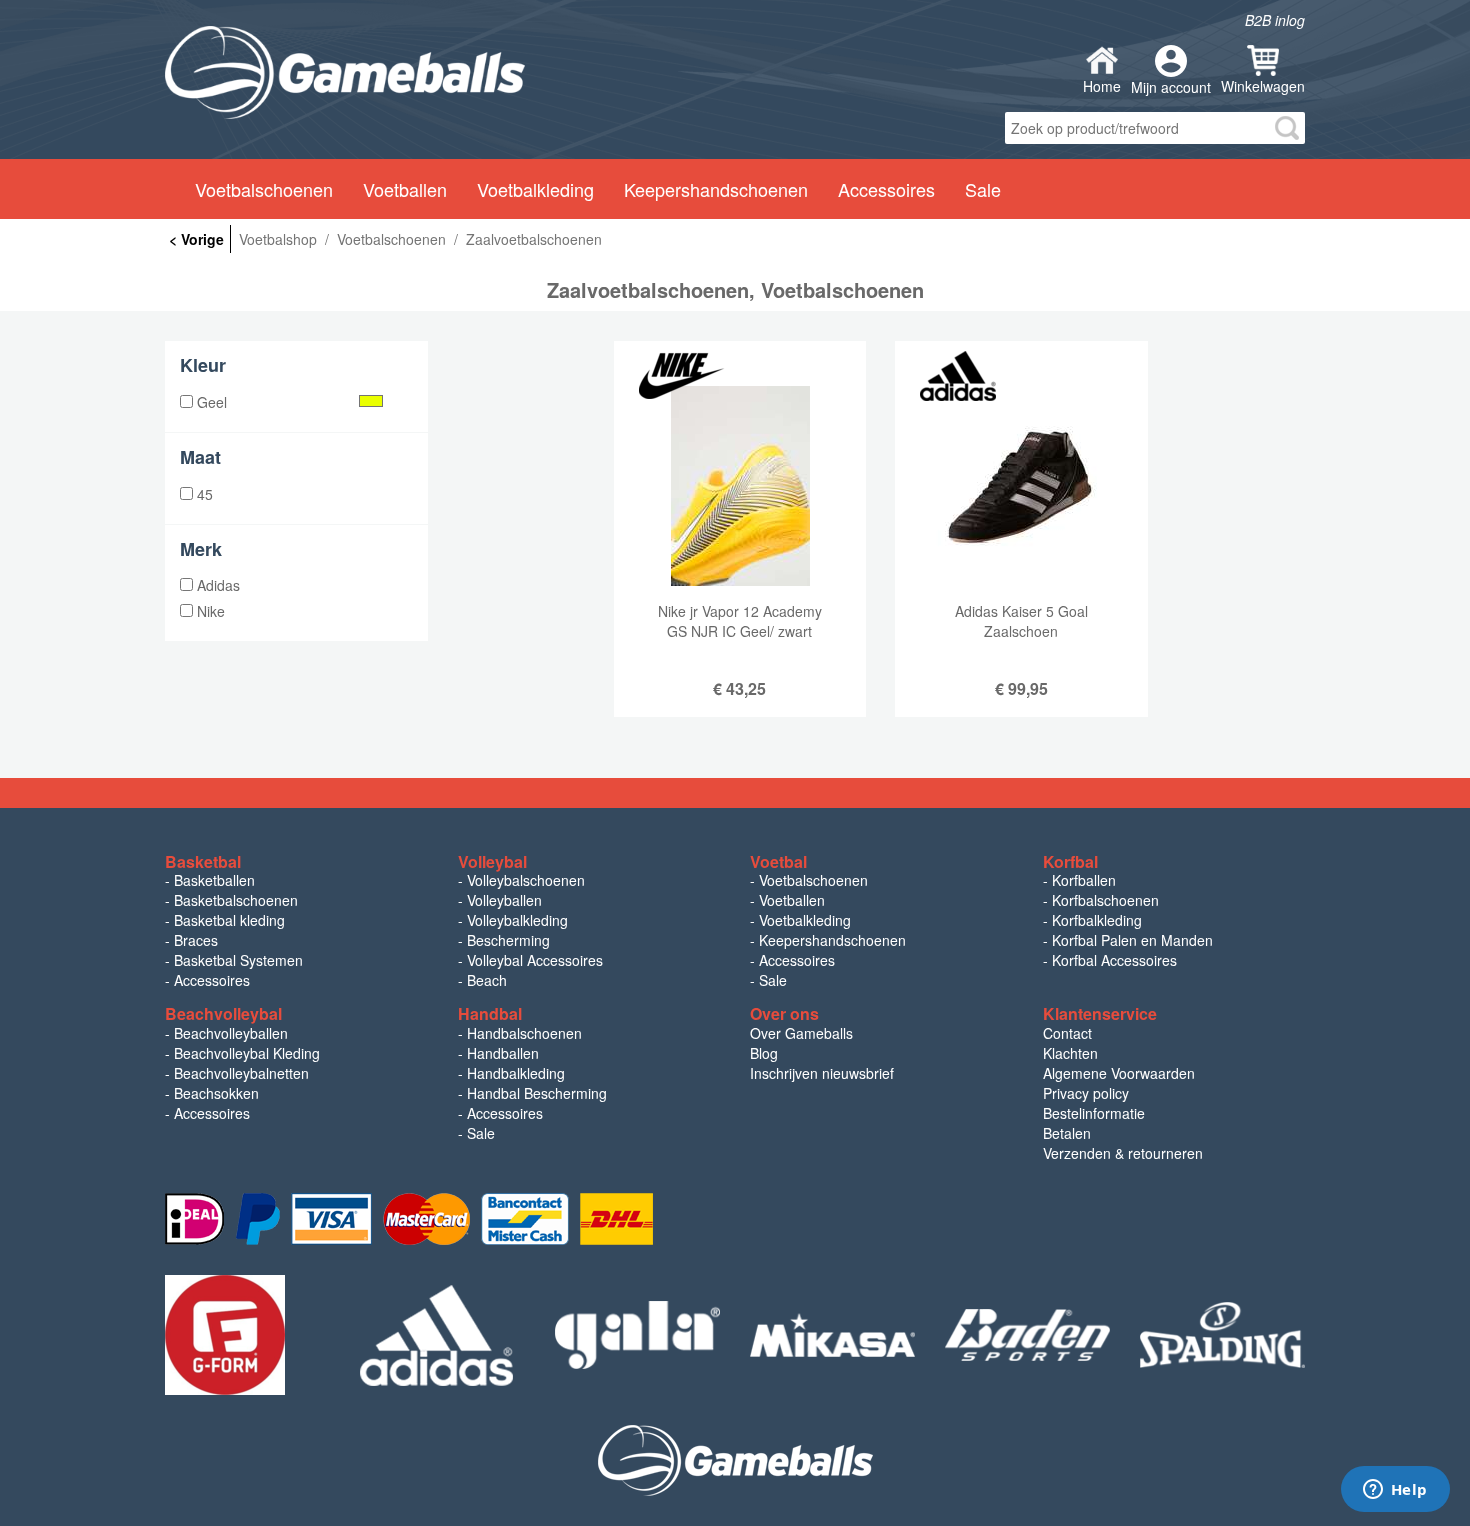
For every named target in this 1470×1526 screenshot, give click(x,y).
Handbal (490, 1013)
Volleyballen (504, 900)
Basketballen (214, 880)
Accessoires (212, 980)
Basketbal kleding (229, 920)
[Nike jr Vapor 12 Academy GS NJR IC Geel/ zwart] (740, 544)
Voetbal (778, 861)
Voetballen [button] (405, 189)
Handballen (503, 1053)
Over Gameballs (801, 1033)
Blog (764, 1053)
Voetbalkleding (805, 920)
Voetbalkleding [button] (535, 189)
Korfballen (1084, 880)
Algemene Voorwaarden (1119, 1073)
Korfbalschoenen (1105, 900)
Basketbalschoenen (236, 900)
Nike (209, 611)
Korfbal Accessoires (1114, 960)
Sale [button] (983, 189)
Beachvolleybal (223, 1013)
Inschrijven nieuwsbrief (822, 1073)
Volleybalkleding (517, 920)
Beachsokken (216, 1093)
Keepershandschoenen (832, 940)
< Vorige (196, 239)
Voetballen (792, 900)
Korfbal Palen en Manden (1132, 940)
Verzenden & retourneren (1123, 1153)
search (1287, 128)
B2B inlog (1275, 20)
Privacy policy (1086, 1093)
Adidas (216, 585)
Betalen (1067, 1133)
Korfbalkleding (1097, 920)
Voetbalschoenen (813, 880)
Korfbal (1070, 861)
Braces (196, 940)
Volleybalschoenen (526, 880)
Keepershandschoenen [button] (716, 189)
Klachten (1070, 1053)
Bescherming (508, 940)
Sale (773, 980)
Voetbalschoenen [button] (264, 189)
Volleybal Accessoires (535, 960)
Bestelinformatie (1094, 1113)
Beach (487, 980)
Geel (210, 402)
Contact (1067, 1033)
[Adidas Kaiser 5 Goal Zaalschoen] (1021, 544)
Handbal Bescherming (537, 1093)
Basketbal (203, 861)
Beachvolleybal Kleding (247, 1053)
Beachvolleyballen (231, 1033)
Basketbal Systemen (238, 960)
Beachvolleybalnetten (241, 1073)
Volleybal (492, 861)
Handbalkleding (516, 1073)
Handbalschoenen (524, 1033)
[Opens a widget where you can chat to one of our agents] (1395, 1491)
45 (203, 494)
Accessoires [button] (886, 189)
